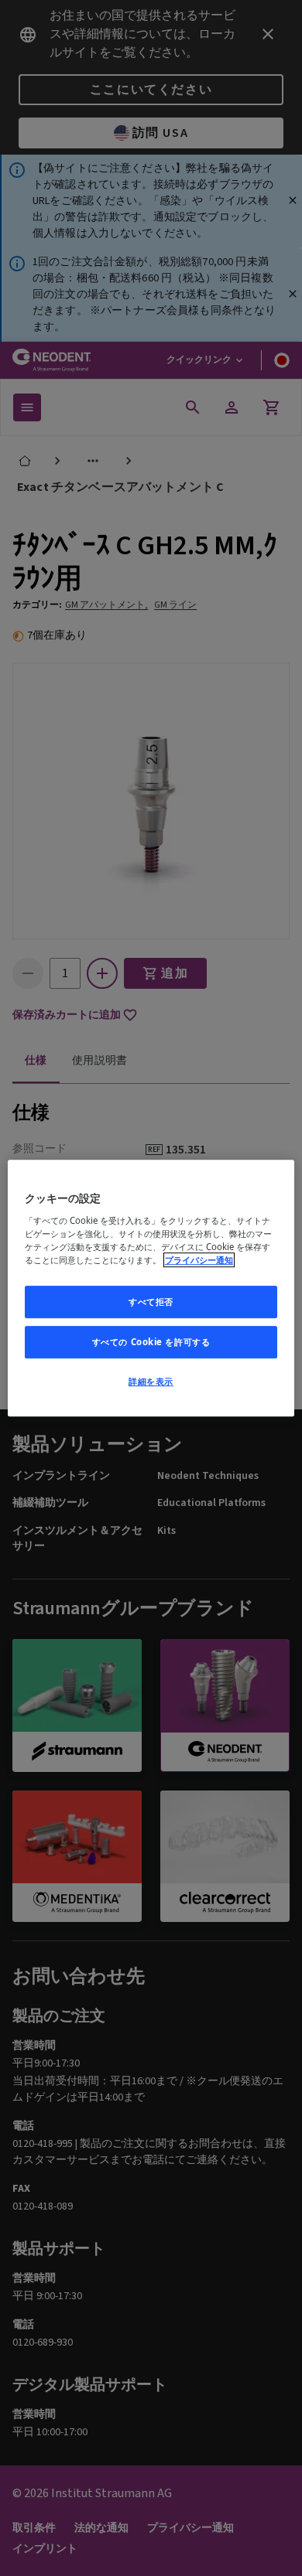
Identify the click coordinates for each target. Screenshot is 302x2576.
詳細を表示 (151, 1381)
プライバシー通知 (199, 1260)
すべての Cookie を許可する (151, 1342)
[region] (151, 1288)
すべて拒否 (151, 1302)
